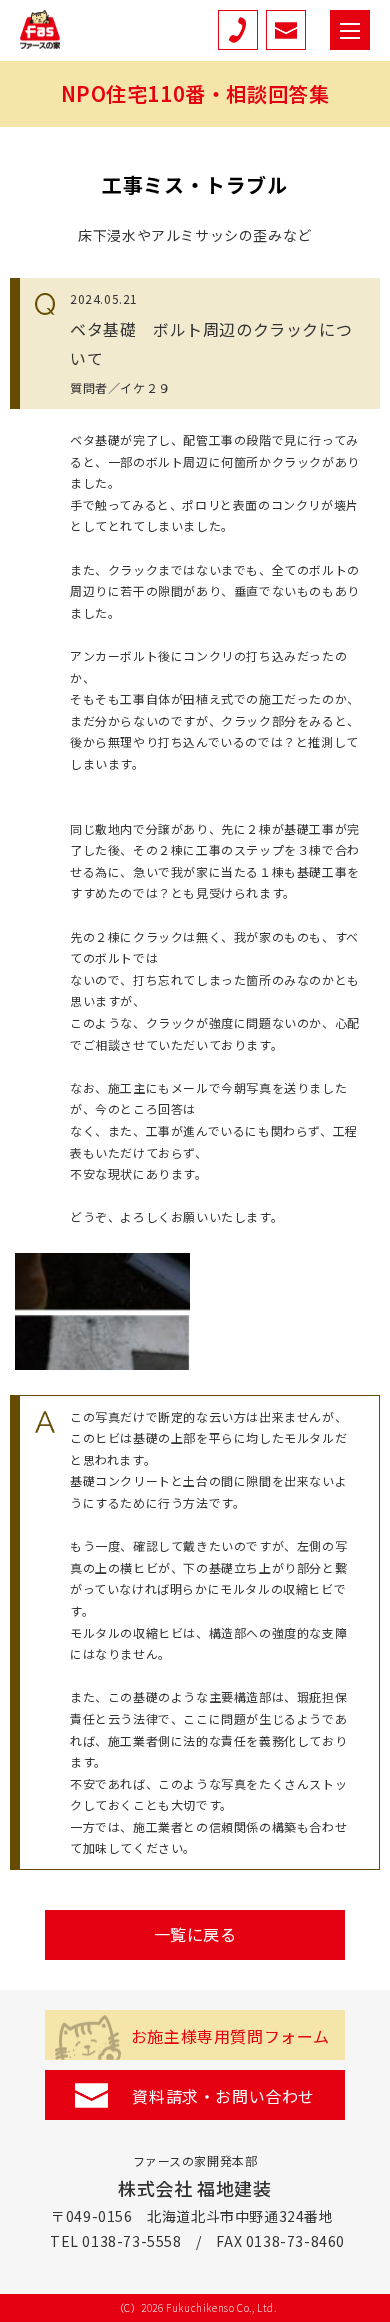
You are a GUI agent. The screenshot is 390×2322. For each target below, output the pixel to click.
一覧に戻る (195, 1934)
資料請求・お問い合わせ (223, 2096)
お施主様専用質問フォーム (230, 2036)
